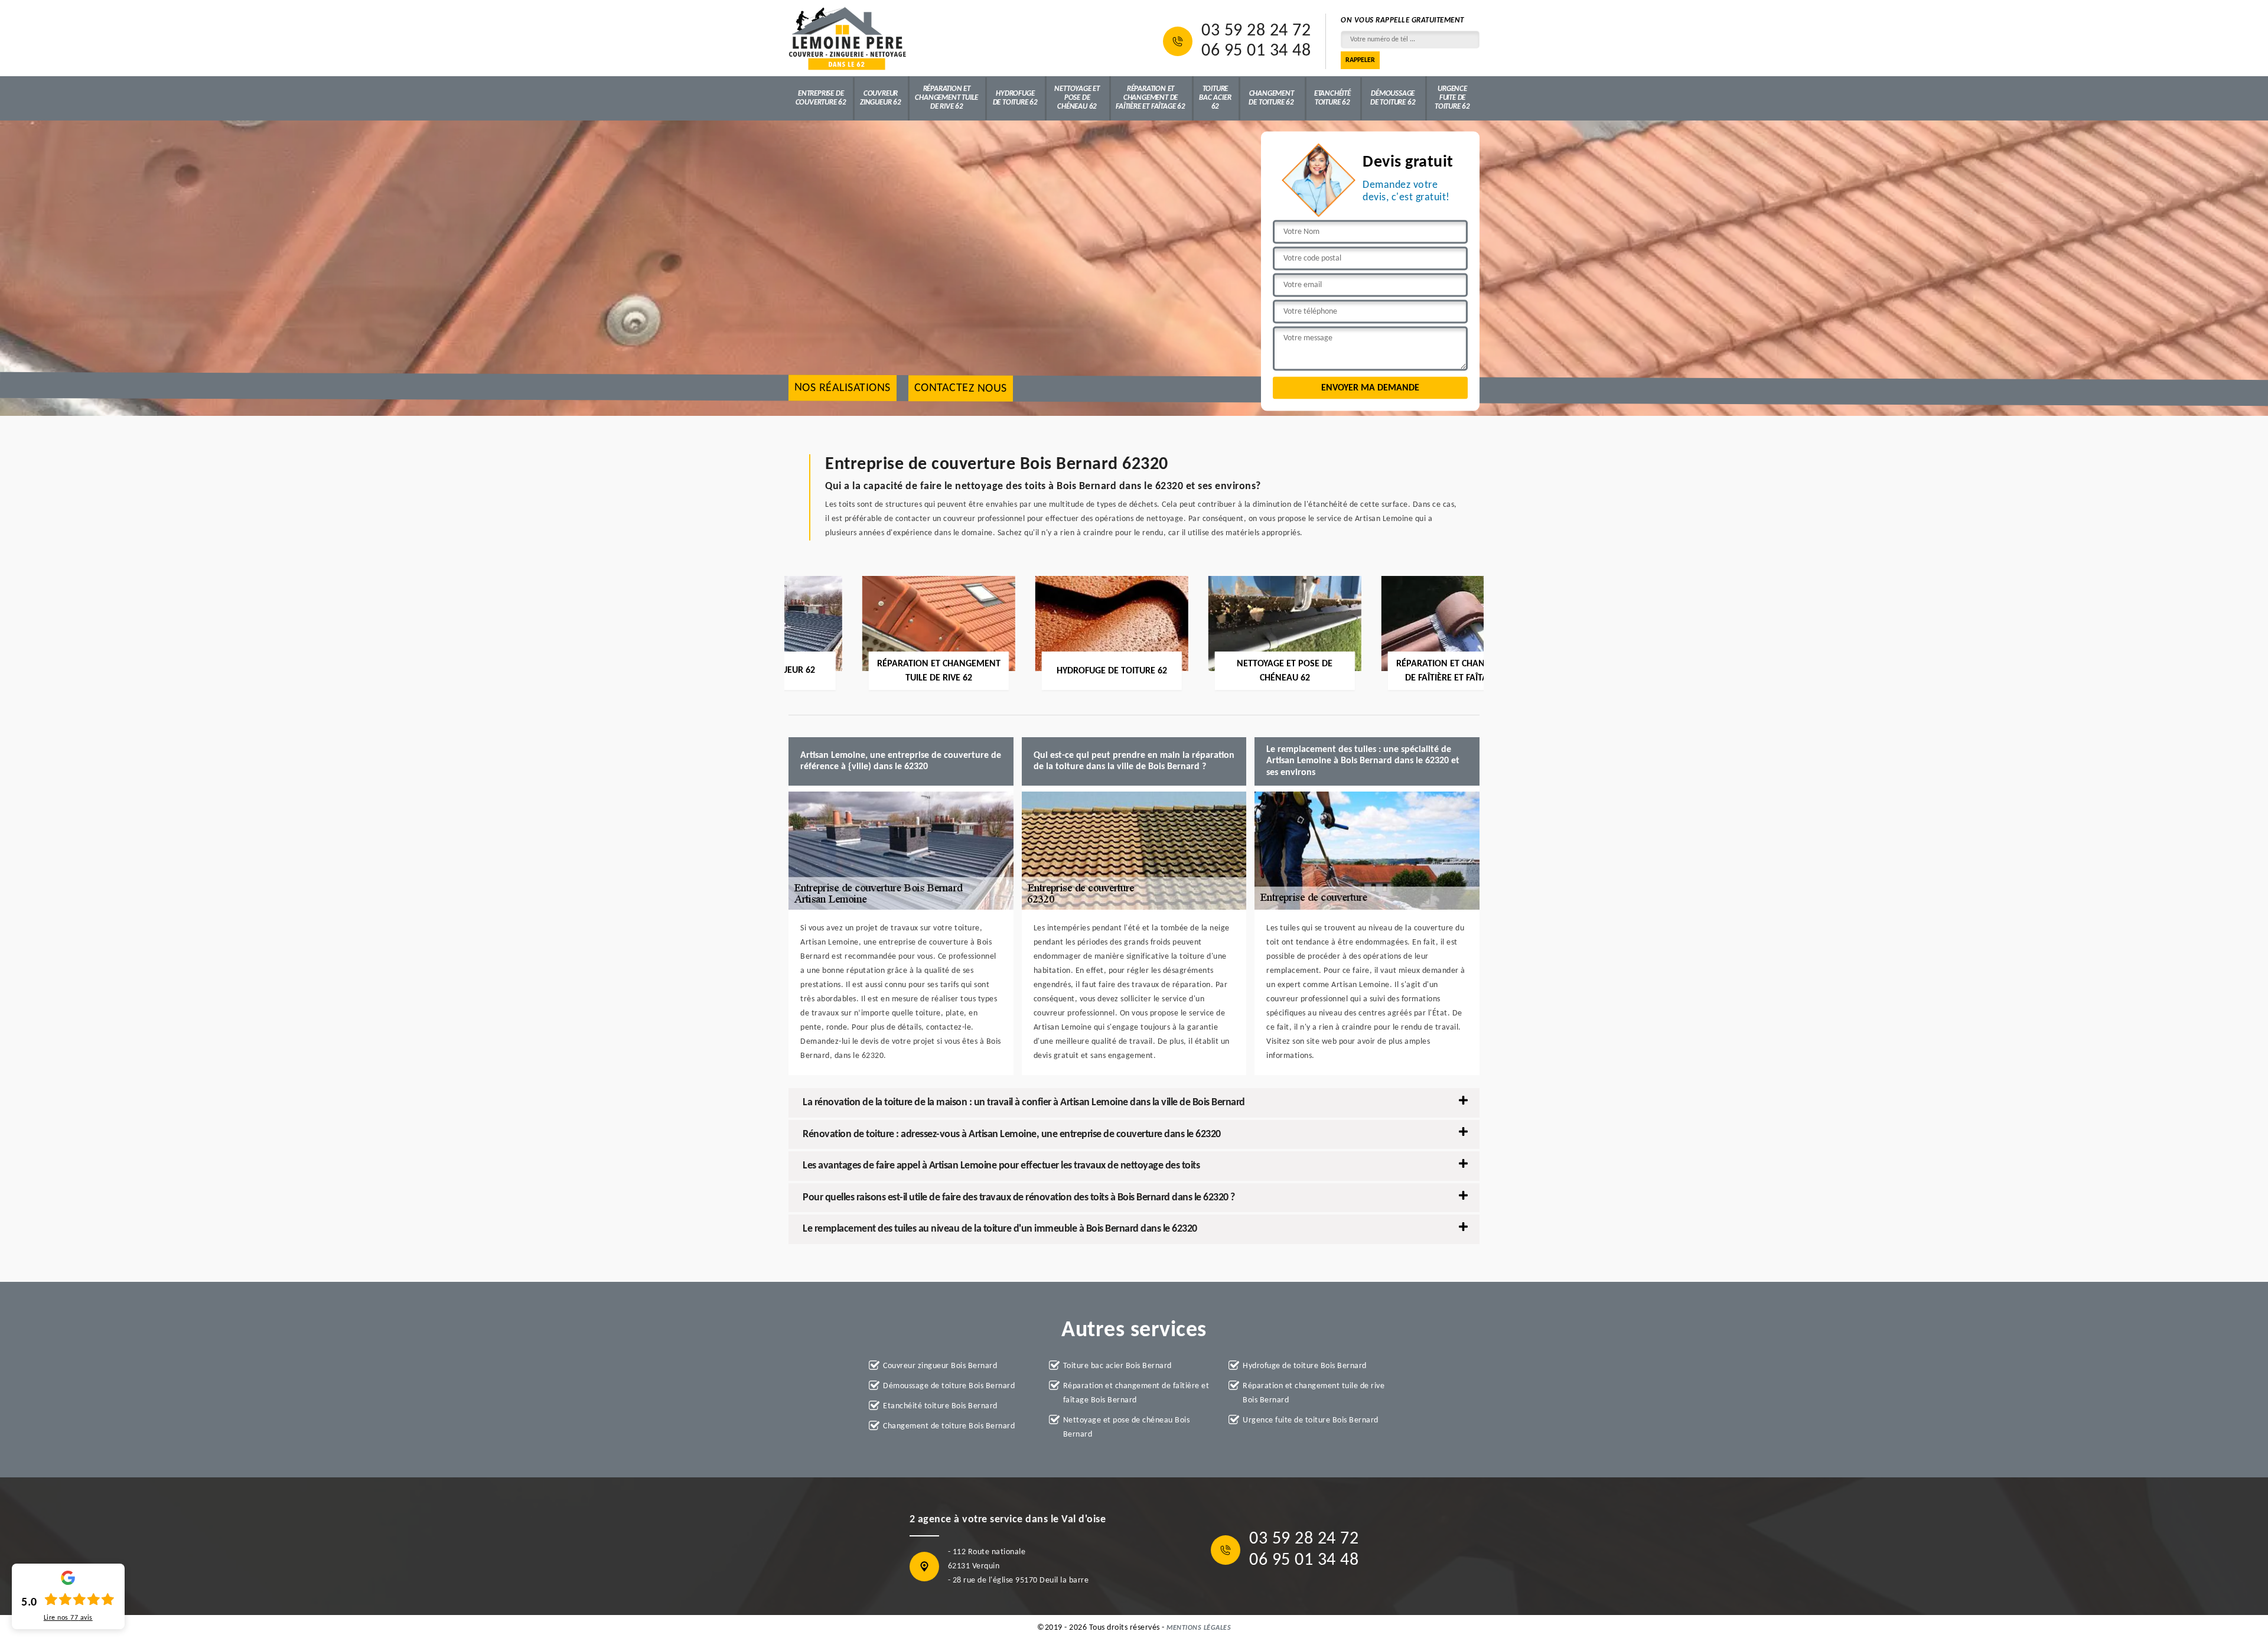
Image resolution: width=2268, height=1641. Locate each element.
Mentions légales (1199, 1628)
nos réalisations (843, 388)
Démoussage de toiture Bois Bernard (949, 1386)
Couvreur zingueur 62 (881, 98)
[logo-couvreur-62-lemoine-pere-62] (848, 38)
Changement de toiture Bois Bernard (949, 1426)
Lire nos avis (68, 1618)
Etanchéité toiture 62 (1332, 98)
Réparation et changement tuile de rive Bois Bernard (1314, 1393)
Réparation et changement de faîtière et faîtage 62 (1151, 98)
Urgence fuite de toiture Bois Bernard (1311, 1420)
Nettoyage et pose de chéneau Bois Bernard (1127, 1427)
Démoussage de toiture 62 (1393, 98)
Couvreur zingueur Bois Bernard (940, 1366)
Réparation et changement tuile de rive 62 (946, 98)
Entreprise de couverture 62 (821, 98)
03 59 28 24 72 (1256, 31)
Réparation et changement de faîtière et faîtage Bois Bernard (1136, 1393)
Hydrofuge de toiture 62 (1015, 98)
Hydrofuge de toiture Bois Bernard (1305, 1366)
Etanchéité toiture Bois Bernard (940, 1406)
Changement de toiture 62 (1271, 98)
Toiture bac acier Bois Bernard (1117, 1366)
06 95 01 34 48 (1256, 51)
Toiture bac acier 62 (1215, 98)
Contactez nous (961, 388)
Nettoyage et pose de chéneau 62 (1077, 98)
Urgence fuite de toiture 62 (1452, 98)
